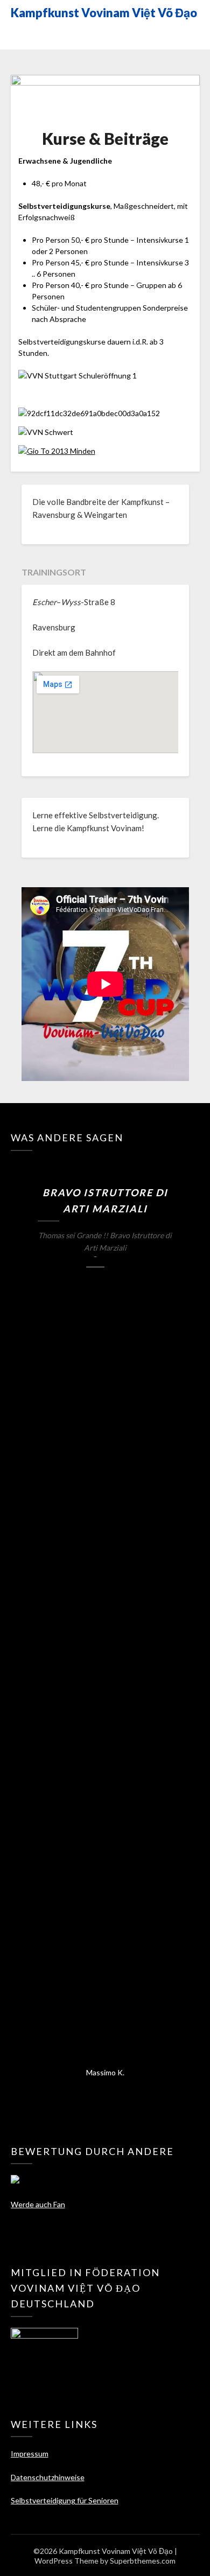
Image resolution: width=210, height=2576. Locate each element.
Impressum (30, 2454)
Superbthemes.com (143, 2561)
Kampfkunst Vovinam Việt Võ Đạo (104, 13)
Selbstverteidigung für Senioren (65, 2500)
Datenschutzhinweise (48, 2477)
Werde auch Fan (38, 2204)
